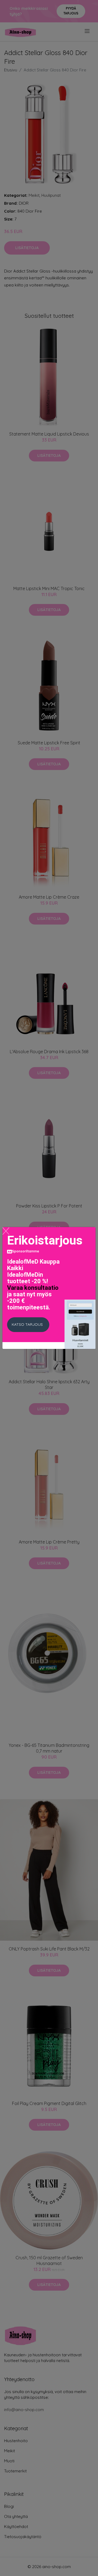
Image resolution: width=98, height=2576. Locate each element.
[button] (28, 1325)
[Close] (6, 1231)
